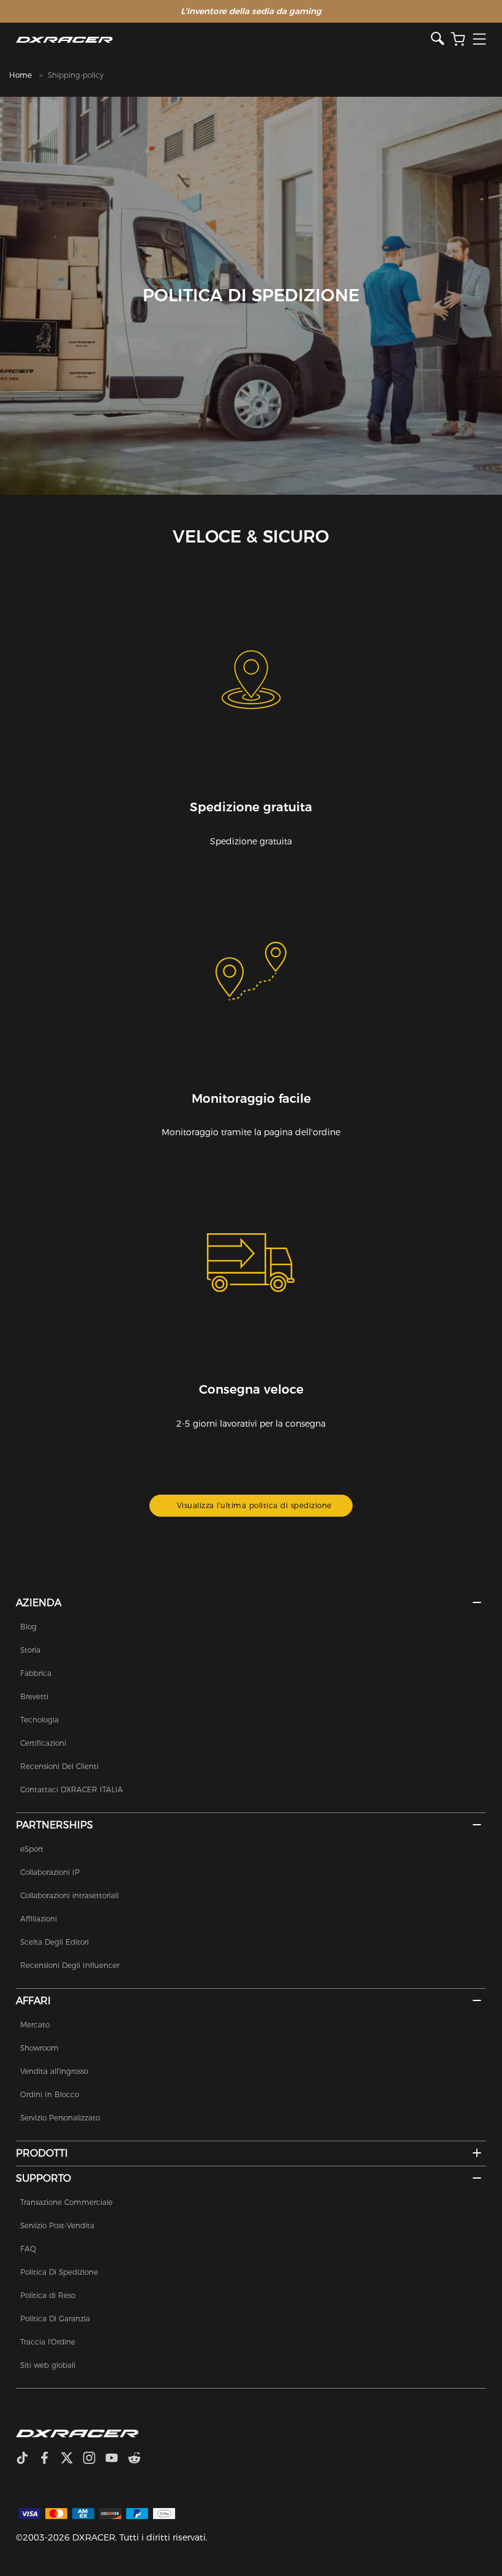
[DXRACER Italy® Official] (223, 39)
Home (21, 75)
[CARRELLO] (458, 39)
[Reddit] (139, 2459)
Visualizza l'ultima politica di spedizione (254, 1505)
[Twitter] (72, 2459)
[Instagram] (94, 2459)
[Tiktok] (27, 2459)
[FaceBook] (49, 2459)
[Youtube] (117, 2459)
